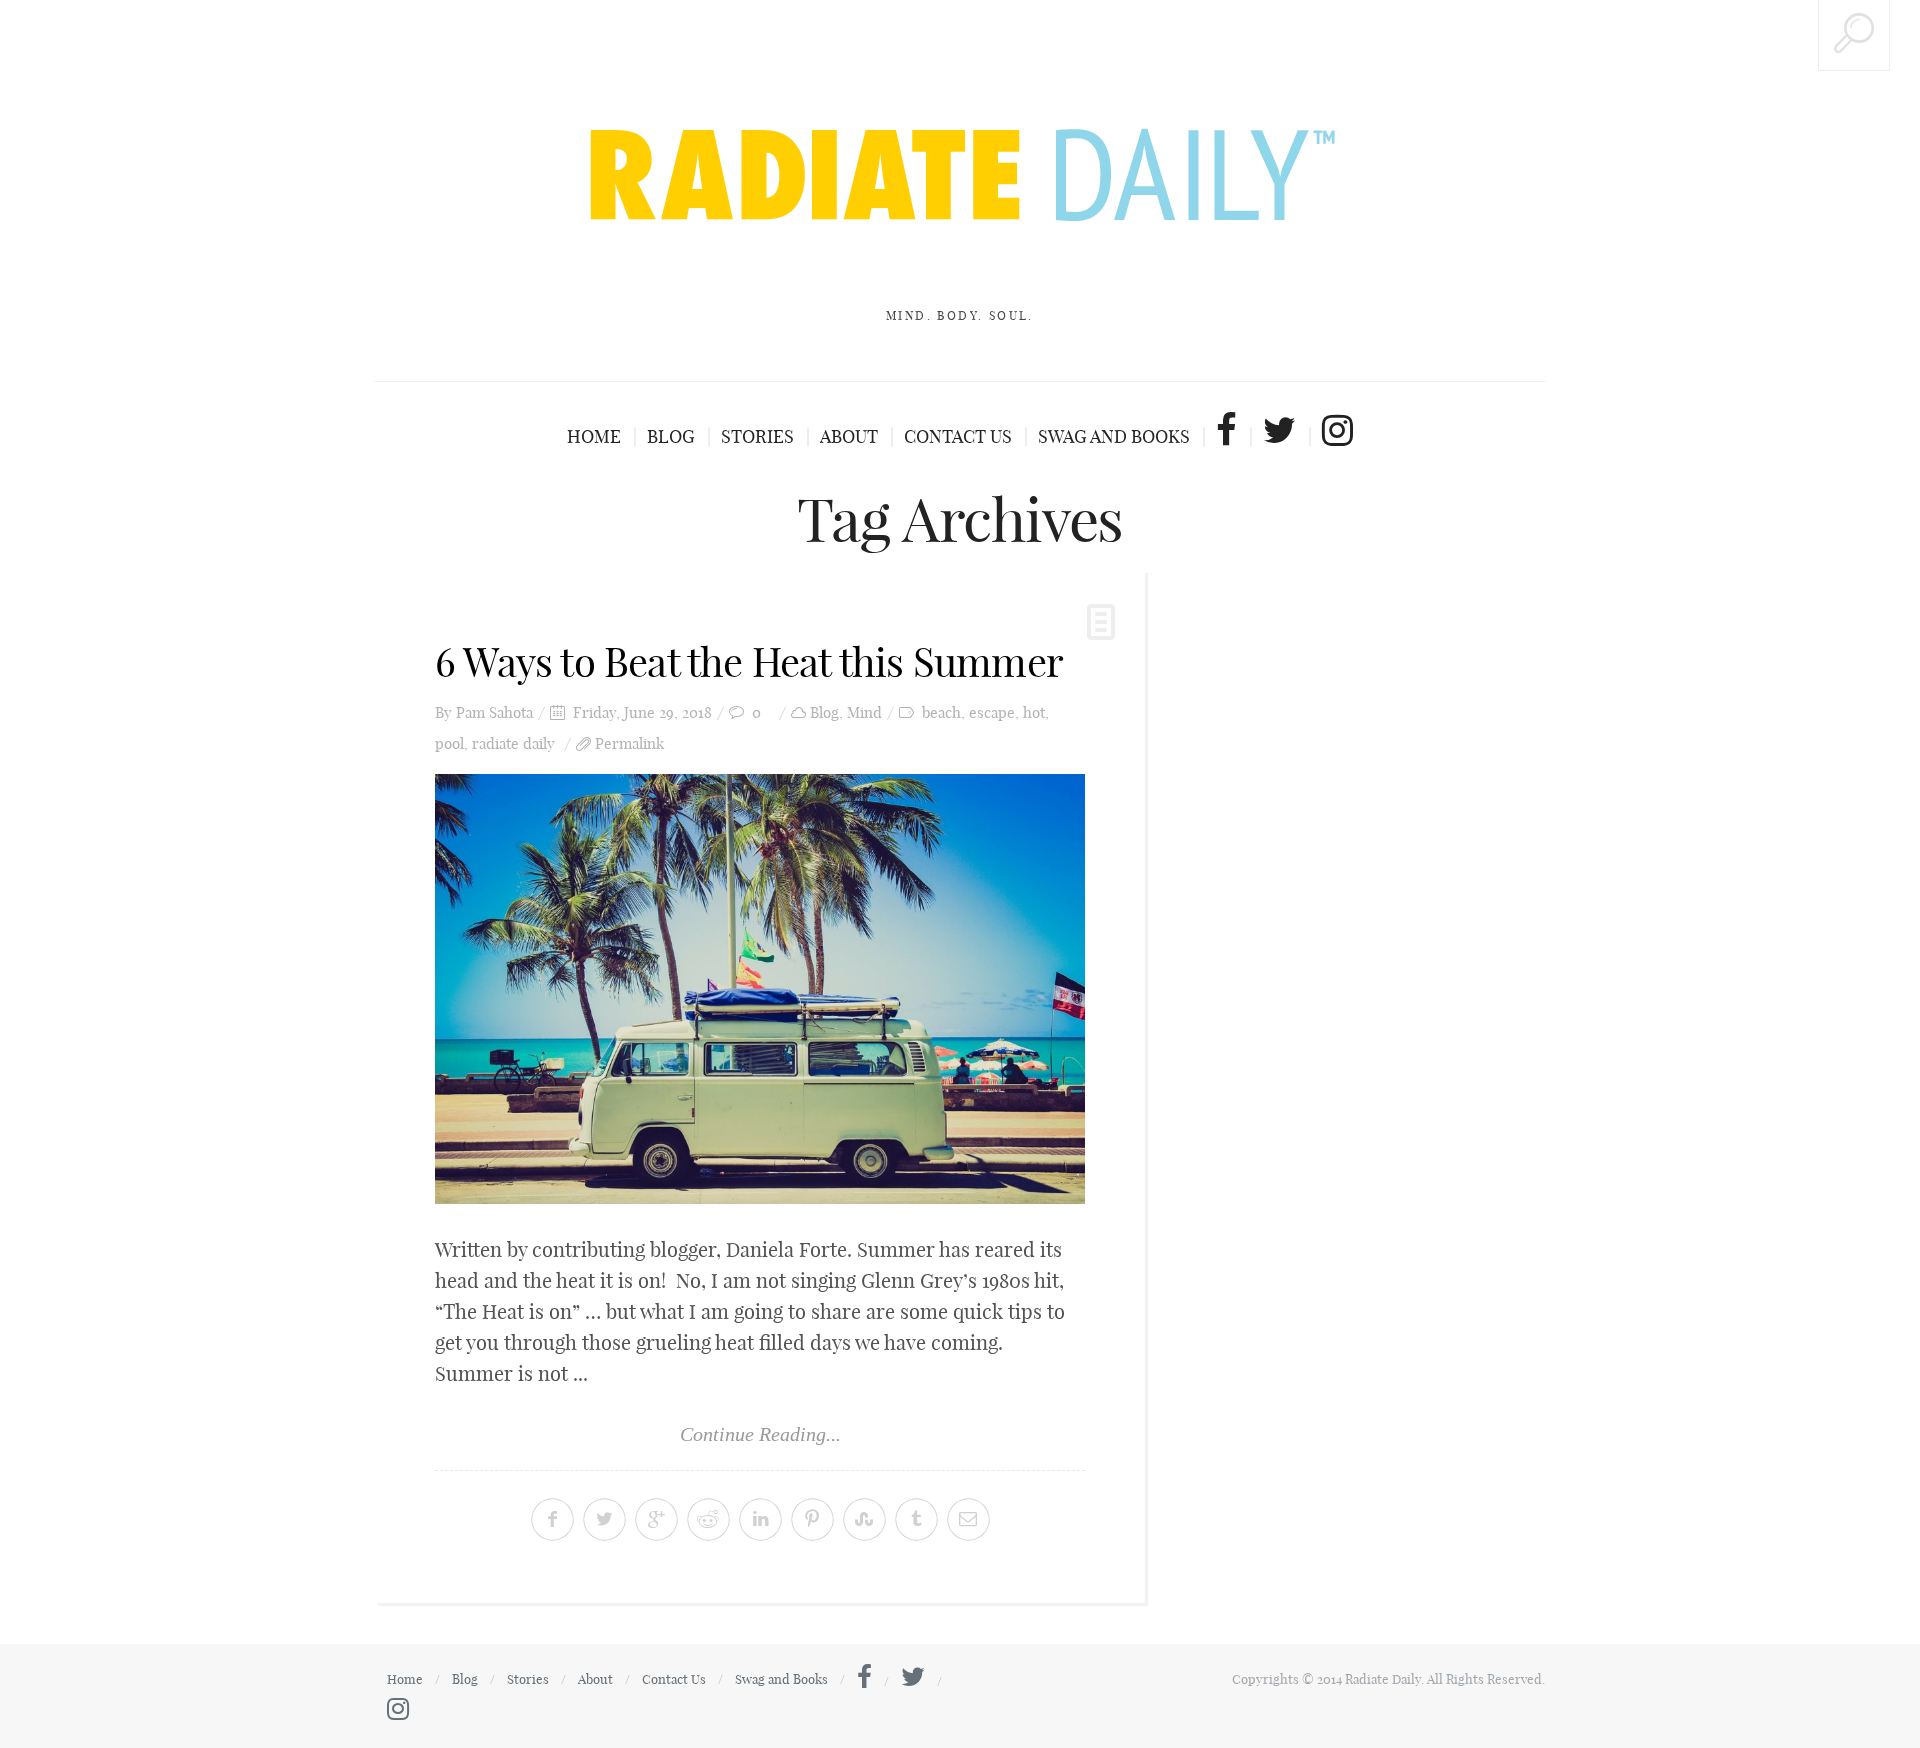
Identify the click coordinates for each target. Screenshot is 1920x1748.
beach (941, 712)
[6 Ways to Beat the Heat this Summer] (760, 989)
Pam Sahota (494, 712)
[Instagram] (398, 1713)
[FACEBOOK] (1234, 430)
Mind (864, 712)
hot (1034, 712)
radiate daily (513, 743)
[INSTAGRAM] (1337, 430)
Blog (671, 436)
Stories (757, 436)
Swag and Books (1114, 436)
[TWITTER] (1287, 430)
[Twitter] (913, 1681)
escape (992, 712)
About (849, 436)
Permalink (629, 743)
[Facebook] (864, 1681)
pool (449, 743)
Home (594, 436)
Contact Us (958, 436)
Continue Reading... (760, 1434)
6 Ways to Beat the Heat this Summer (749, 662)
